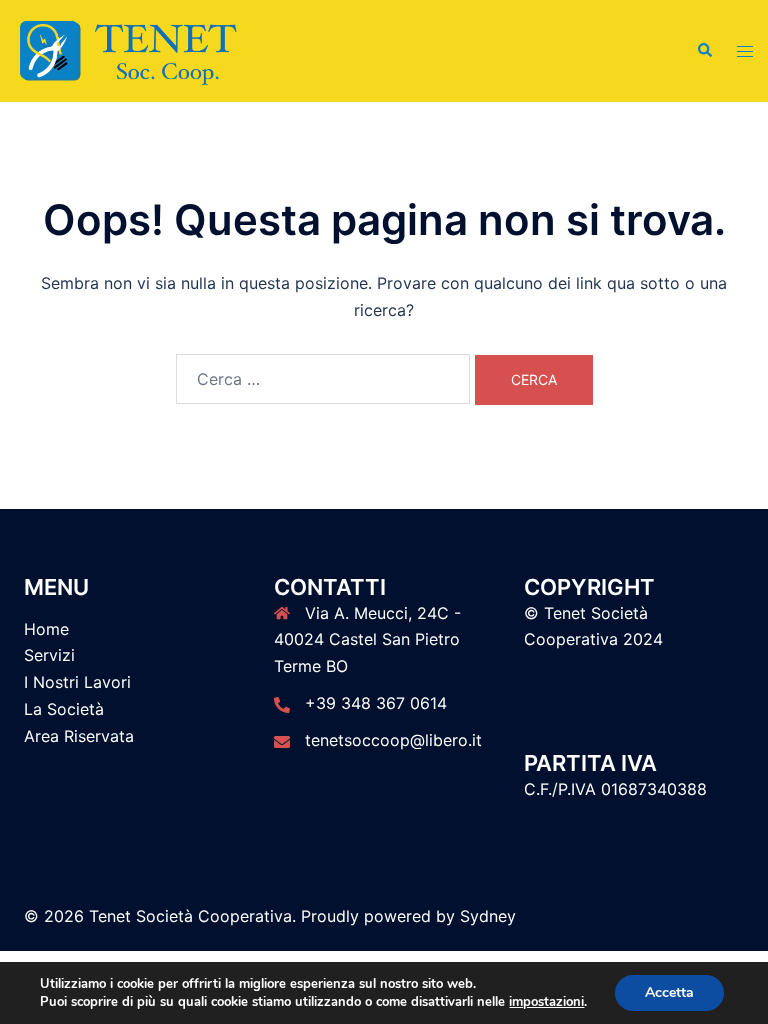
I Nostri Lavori (77, 682)
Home (46, 629)
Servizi (49, 655)
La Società (64, 709)
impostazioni (546, 1002)
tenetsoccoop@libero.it (393, 740)
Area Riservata (79, 736)
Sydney (488, 916)
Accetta (669, 992)
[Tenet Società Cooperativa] (128, 50)
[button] (704, 51)
